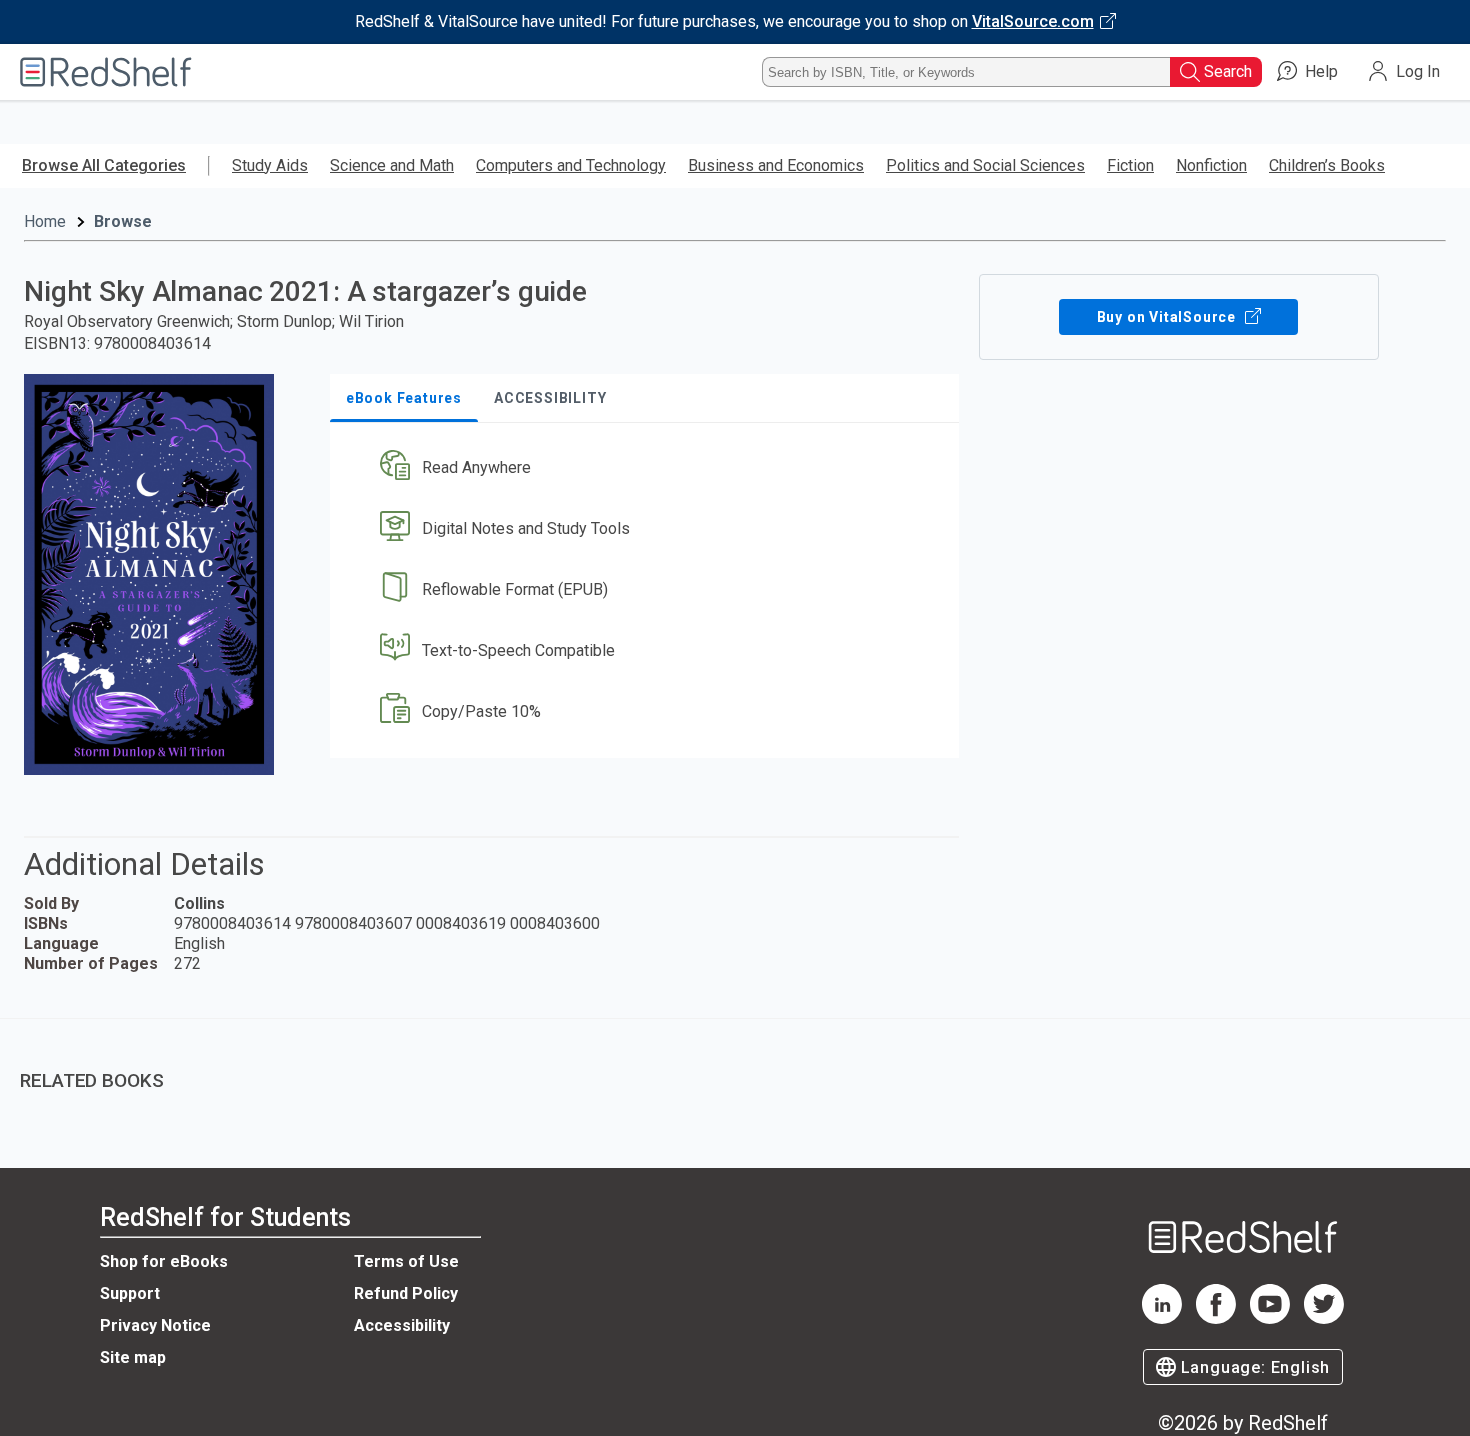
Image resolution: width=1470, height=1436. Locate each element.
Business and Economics (776, 165)
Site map (133, 1357)
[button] (648, 468)
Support (130, 1293)
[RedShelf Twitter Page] (1324, 1318)
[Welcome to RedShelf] (106, 72)
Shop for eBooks (164, 1261)
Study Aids (270, 165)
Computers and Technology (571, 165)
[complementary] (735, 1066)
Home (45, 221)
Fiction (1130, 165)
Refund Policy (406, 1293)
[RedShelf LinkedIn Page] (1162, 1318)
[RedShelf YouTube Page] (1270, 1318)
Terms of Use (406, 1261)
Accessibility (402, 1325)
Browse (123, 221)
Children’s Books (1327, 165)
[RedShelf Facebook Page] (1216, 1318)
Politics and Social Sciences (985, 165)
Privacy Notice (155, 1325)
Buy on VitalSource (1168, 317)
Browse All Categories (104, 165)
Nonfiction (1211, 165)
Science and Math (392, 165)
